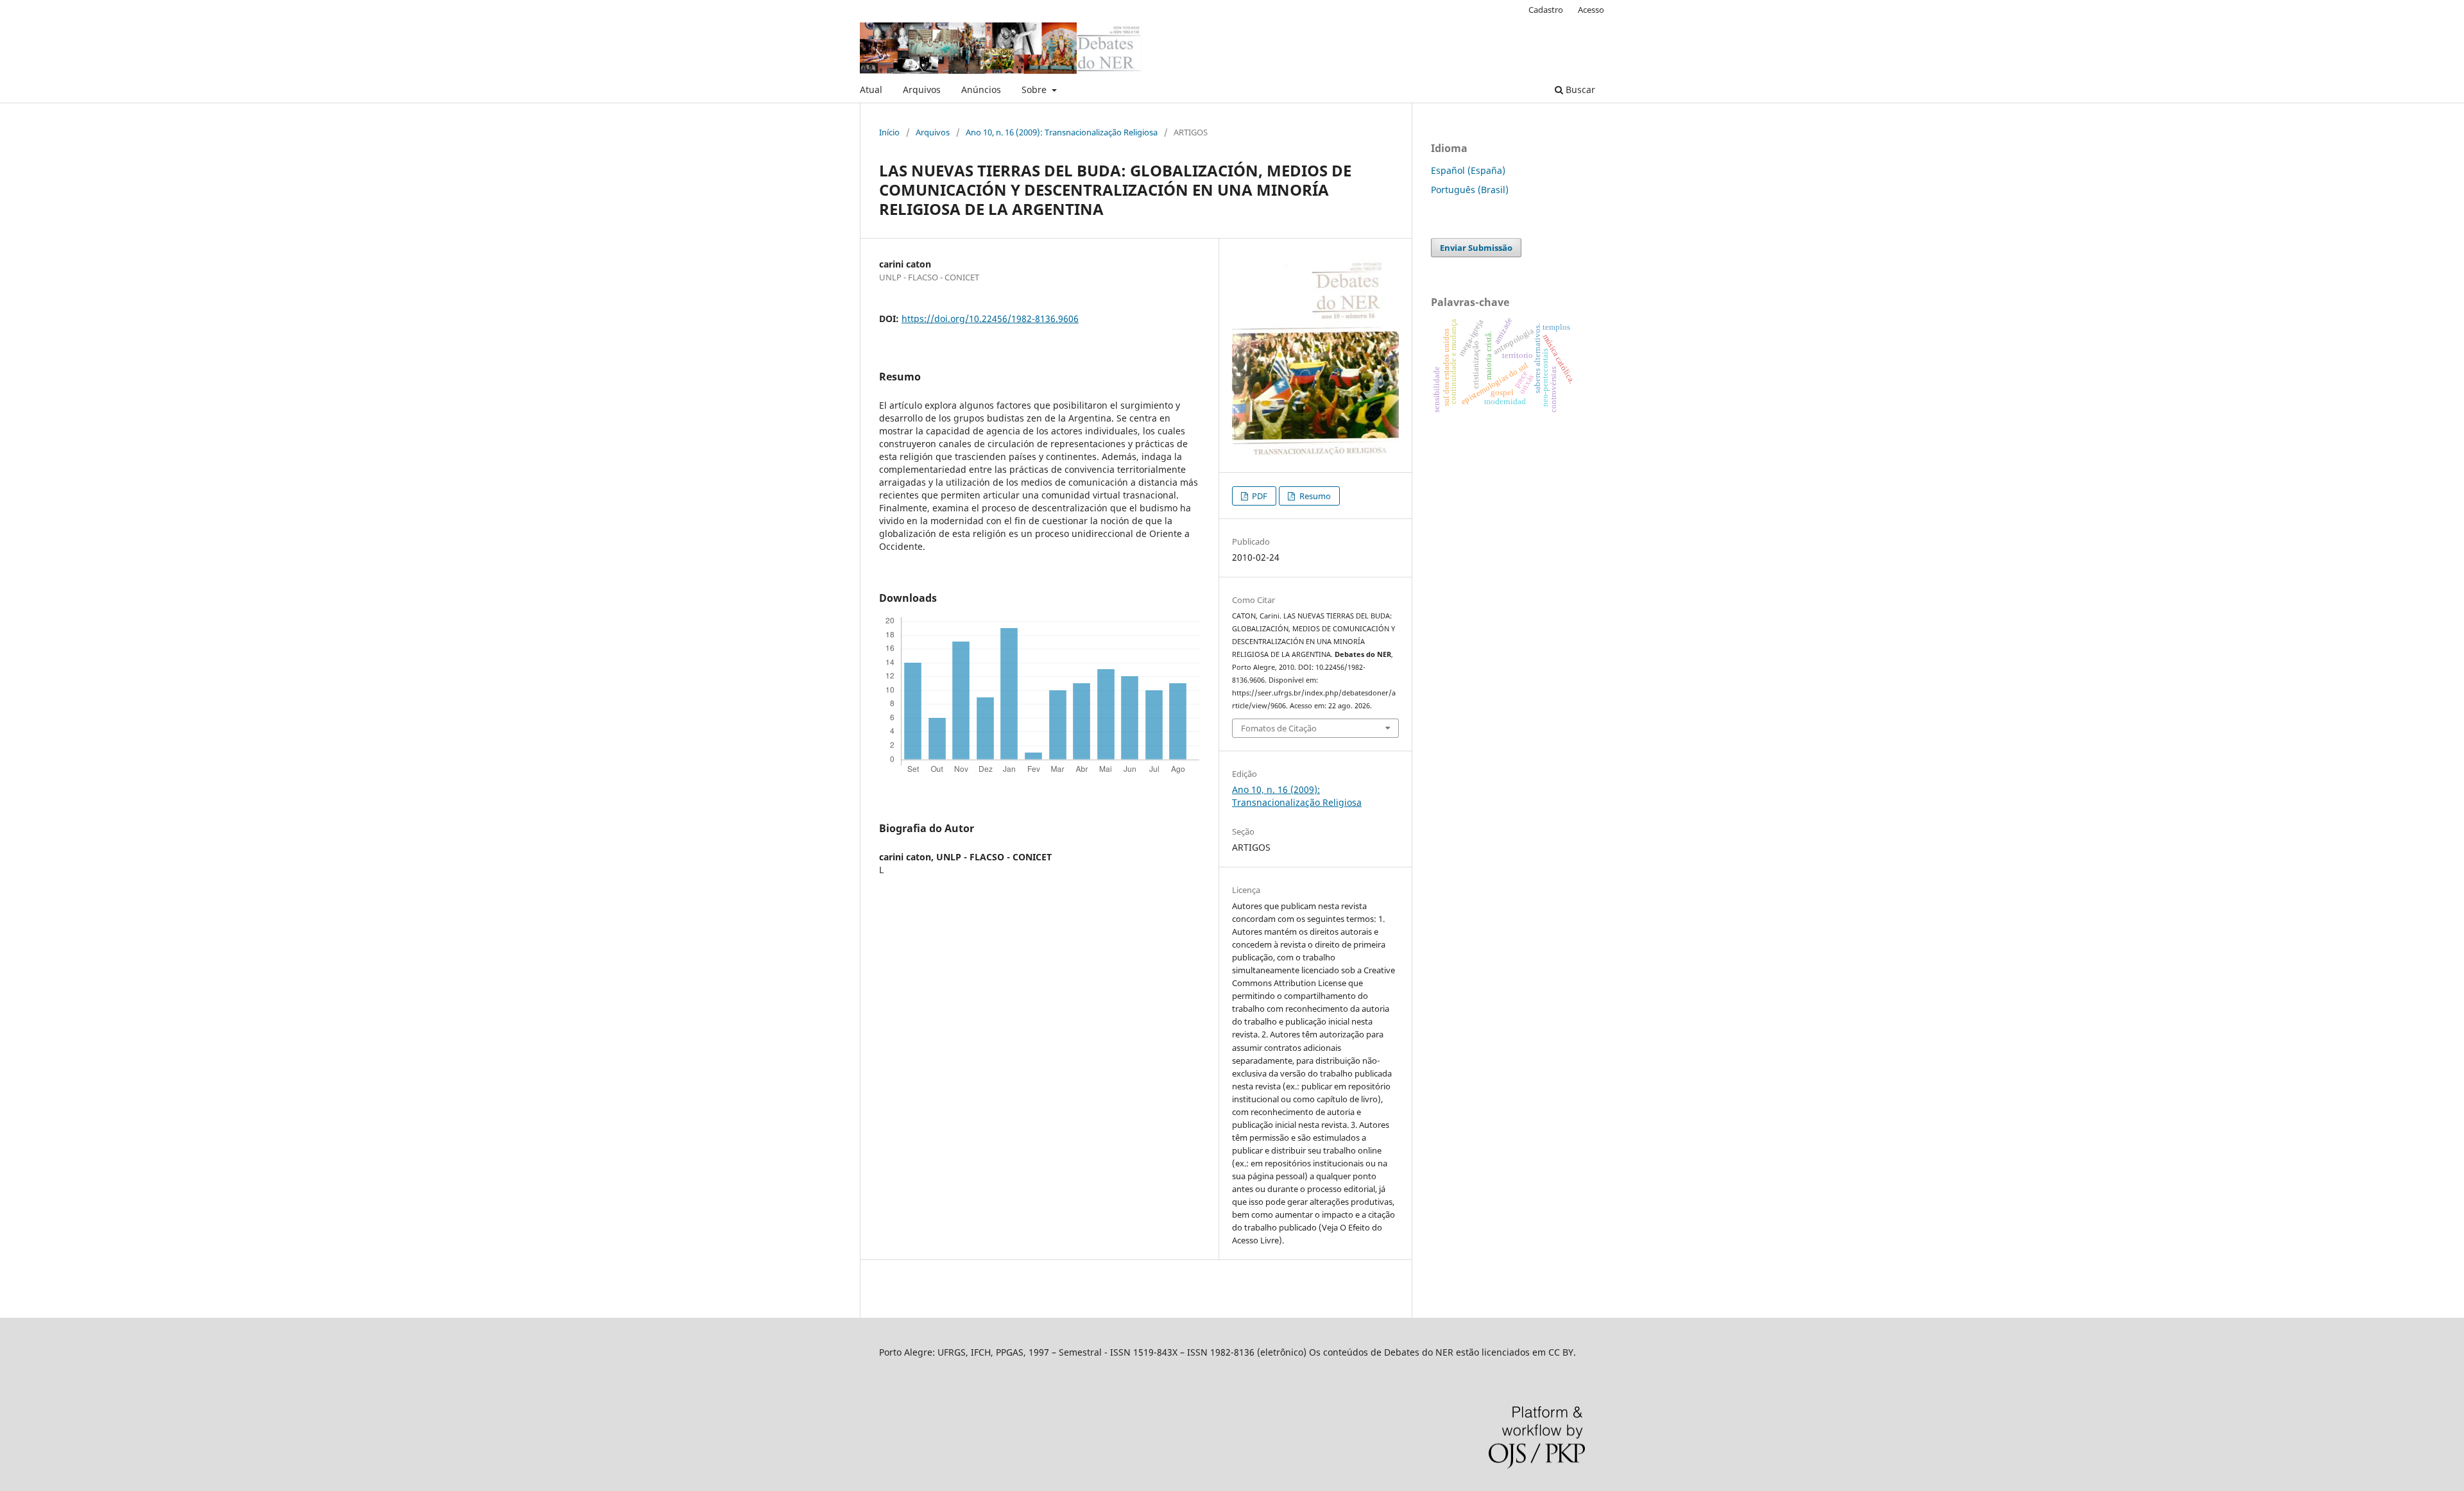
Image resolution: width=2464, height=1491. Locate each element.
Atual (871, 89)
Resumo (1314, 496)
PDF (1259, 496)
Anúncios (981, 89)
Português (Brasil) (1470, 190)
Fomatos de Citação (1279, 728)
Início (889, 132)
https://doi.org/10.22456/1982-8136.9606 (990, 319)
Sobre (1035, 89)
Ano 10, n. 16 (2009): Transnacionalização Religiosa (1062, 132)
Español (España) (1468, 170)
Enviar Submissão (1476, 248)
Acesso (1591, 10)
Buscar (1579, 89)
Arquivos (922, 89)
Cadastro (1546, 10)
